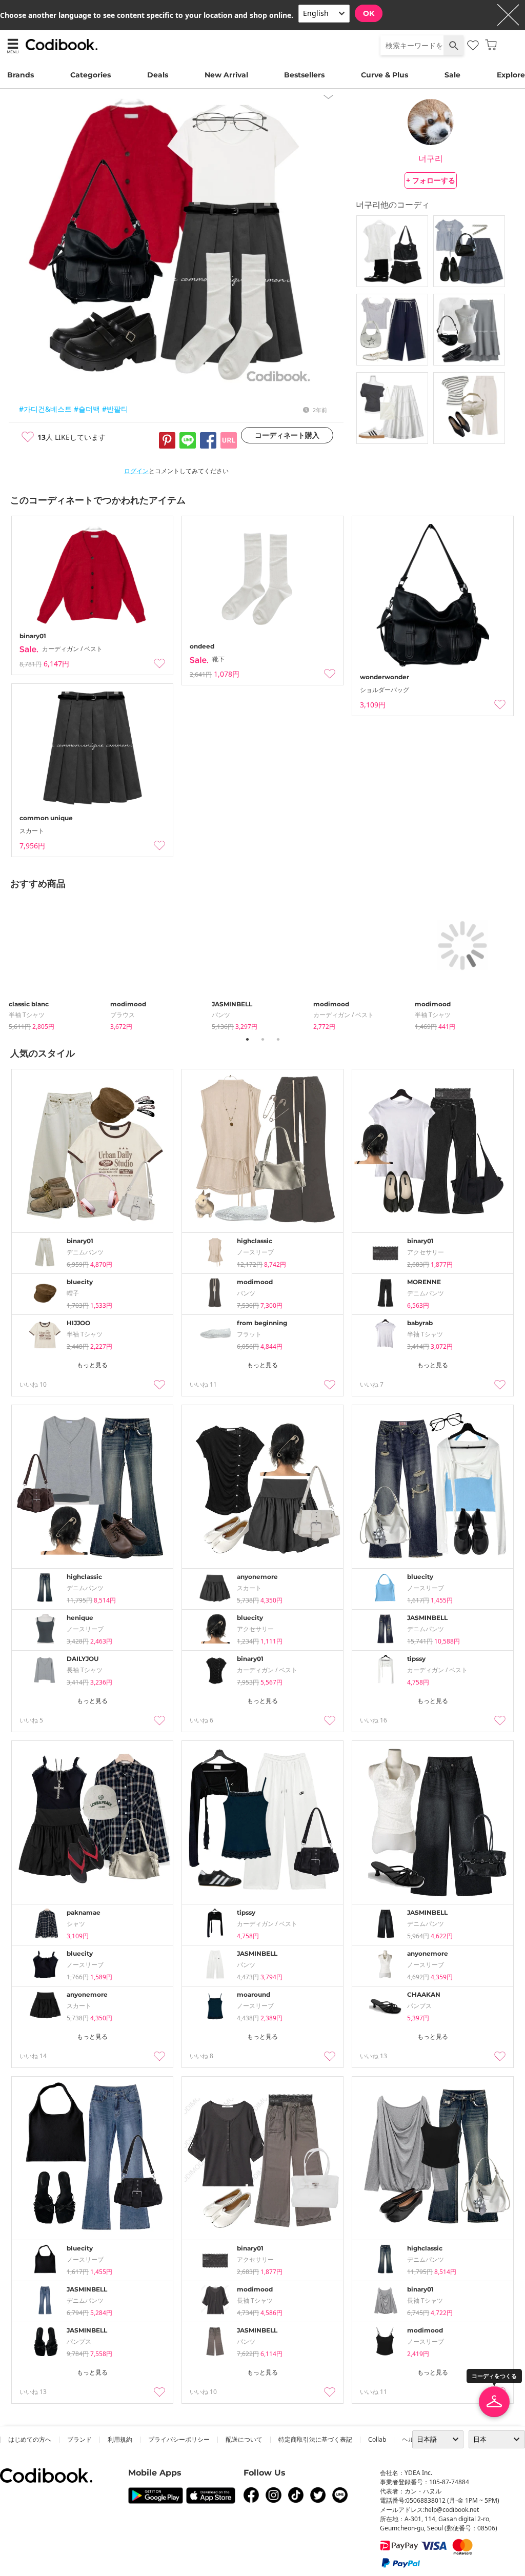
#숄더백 (87, 409)
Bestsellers (304, 75)
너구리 (431, 158)
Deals (158, 75)
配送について (244, 2439)
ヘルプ (411, 2439)
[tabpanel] (59, 962)
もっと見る (92, 1365)
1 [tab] (247, 1039)
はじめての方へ (30, 2439)
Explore (511, 75)
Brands (21, 75)
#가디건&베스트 (45, 409)
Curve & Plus (385, 75)
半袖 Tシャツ (27, 1015)
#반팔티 (115, 409)
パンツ (221, 1015)
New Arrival (226, 75)
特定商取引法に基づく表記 (315, 2439)
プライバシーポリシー (179, 2439)
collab (377, 2439)
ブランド (79, 2439)
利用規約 (120, 2439)
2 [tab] (262, 1039)
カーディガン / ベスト (344, 1015)
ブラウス (123, 1015)
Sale (452, 75)
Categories (90, 75)
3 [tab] (278, 1039)
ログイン (136, 471)
